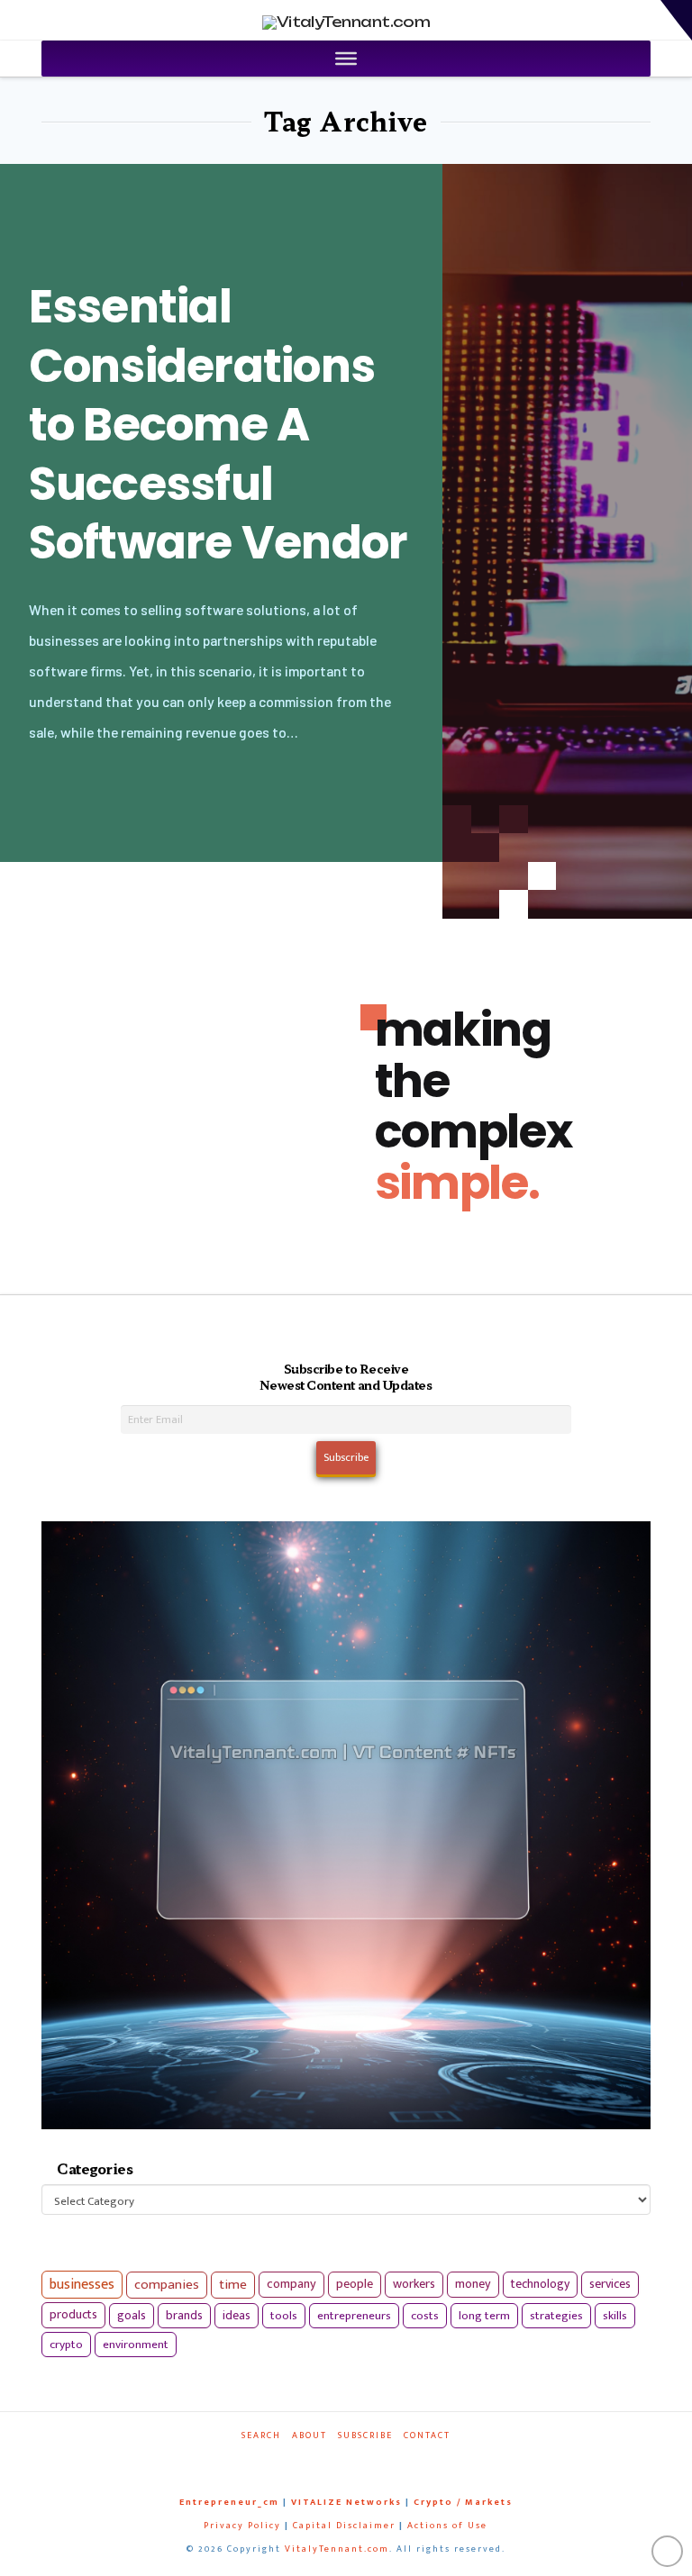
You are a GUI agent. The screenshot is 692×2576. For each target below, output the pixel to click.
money (473, 2284)
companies (167, 2285)
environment (136, 2345)
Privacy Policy (242, 2526)
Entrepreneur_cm (229, 2502)
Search (261, 2436)
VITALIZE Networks (346, 2502)
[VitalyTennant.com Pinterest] (364, 2460)
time (233, 2285)
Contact (427, 2436)
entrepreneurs (354, 2316)
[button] (676, 20)
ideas (237, 2316)
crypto (66, 2345)
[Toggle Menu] (346, 59)
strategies (556, 2316)
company (291, 2284)
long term (484, 2316)
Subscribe (365, 2436)
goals (132, 2316)
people (355, 2284)
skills (615, 2316)
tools (284, 2316)
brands (184, 2316)
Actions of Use (447, 2526)
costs (425, 2316)
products (73, 2314)
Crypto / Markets (463, 2502)
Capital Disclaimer (344, 2526)
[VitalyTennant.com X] (334, 2460)
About (310, 2436)
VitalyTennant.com (337, 2549)
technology (540, 2284)
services (610, 2284)
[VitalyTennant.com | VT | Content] (393, 2460)
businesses (82, 2285)
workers (414, 2284)
